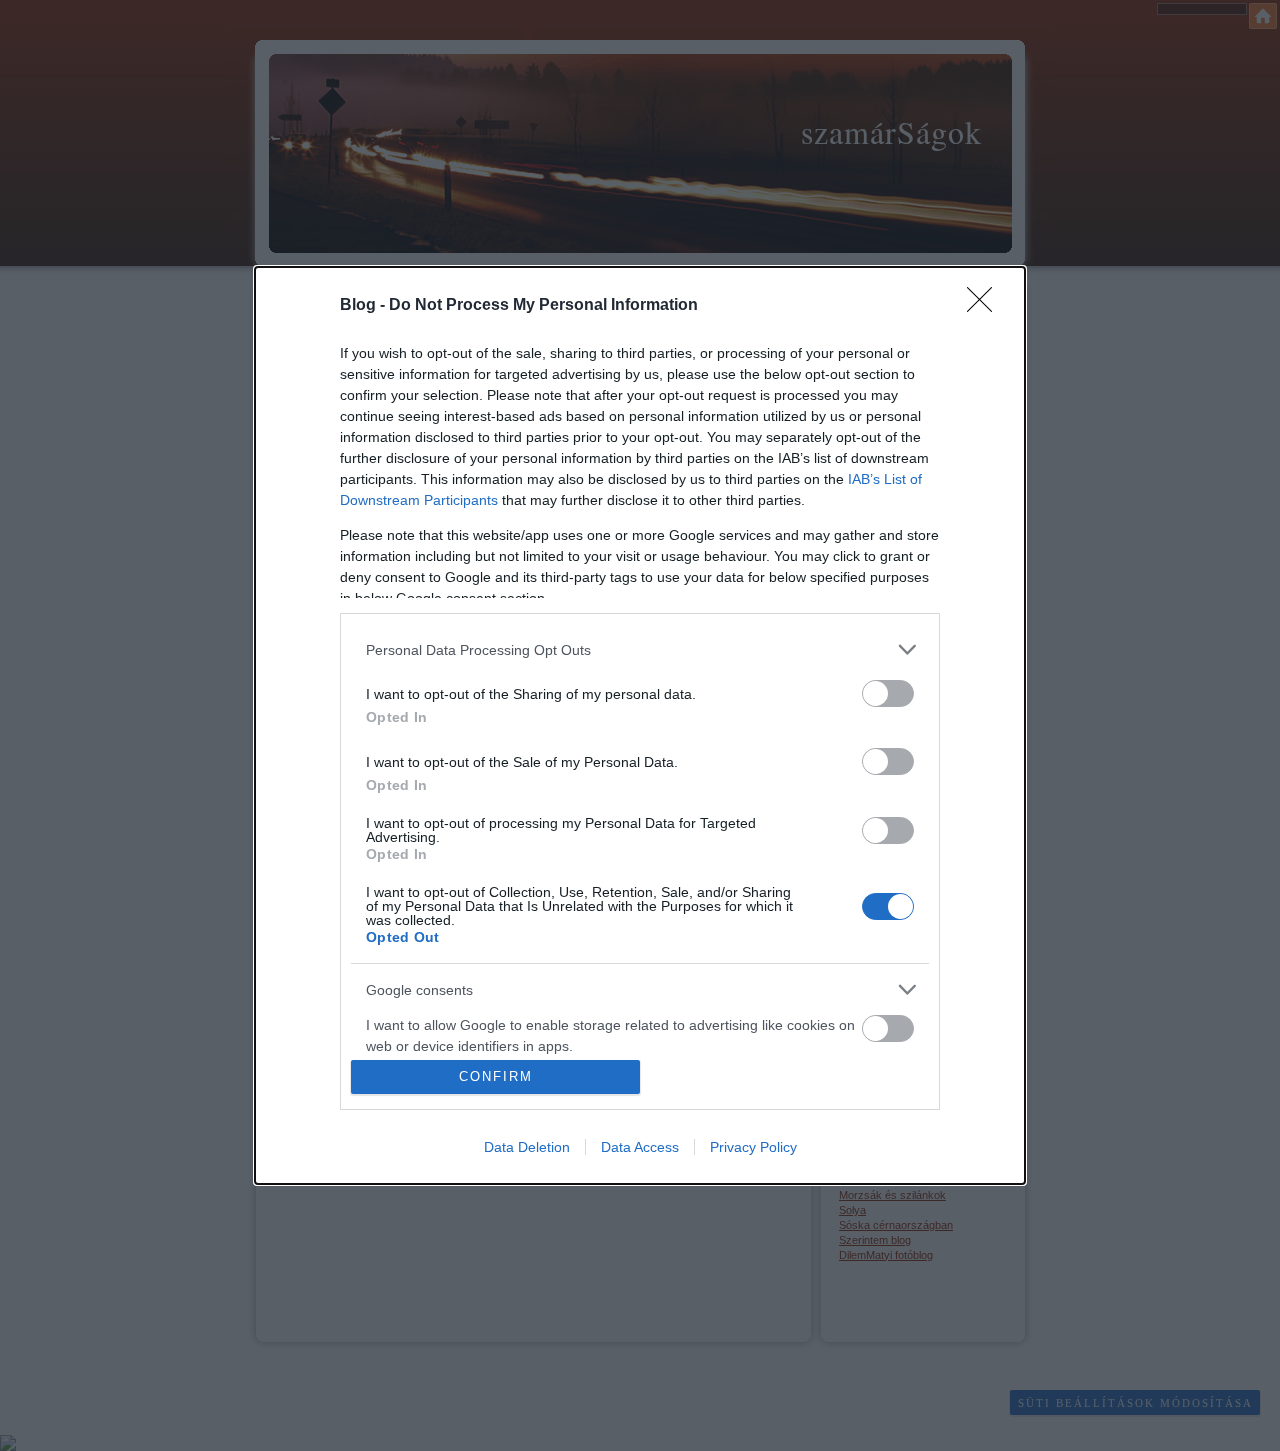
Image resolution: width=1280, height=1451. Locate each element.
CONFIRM (496, 1076)
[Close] (986, 306)
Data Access (640, 1147)
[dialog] (640, 725)
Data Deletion (527, 1147)
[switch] (888, 693)
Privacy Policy (753, 1147)
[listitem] (640, 649)
